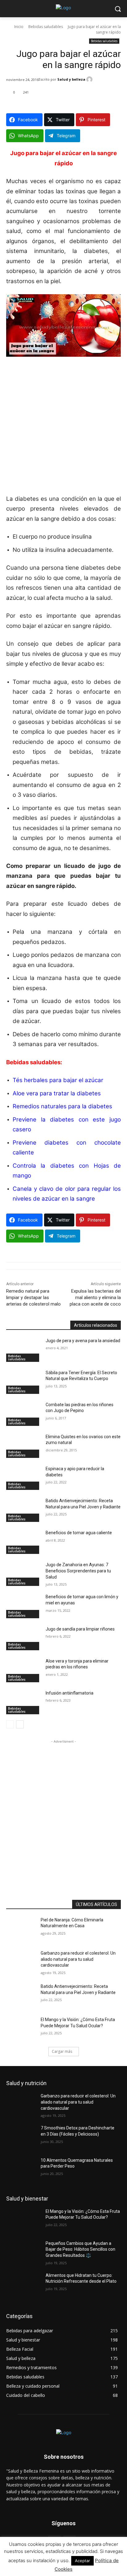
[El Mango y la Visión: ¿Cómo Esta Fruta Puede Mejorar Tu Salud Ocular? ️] (23, 2029)
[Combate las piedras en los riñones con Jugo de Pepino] (23, 1414)
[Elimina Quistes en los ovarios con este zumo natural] (23, 1446)
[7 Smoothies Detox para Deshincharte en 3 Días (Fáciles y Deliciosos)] (23, 2137)
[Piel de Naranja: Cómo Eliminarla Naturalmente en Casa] (23, 1929)
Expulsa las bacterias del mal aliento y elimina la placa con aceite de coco (95, 1298)
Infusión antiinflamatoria (70, 1693)
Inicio (19, 27)
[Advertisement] (63, 428)
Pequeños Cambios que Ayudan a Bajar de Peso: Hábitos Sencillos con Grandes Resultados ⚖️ (80, 2249)
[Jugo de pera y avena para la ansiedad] (23, 1350)
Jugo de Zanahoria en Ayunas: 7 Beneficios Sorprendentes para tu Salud (78, 1571)
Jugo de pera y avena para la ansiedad (83, 1341)
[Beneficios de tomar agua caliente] (23, 1542)
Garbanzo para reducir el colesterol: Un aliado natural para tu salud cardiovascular (78, 1959)
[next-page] (20, 1724)
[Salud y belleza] (90, 79)
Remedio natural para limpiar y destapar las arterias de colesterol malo (33, 1298)
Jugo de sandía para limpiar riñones (80, 1629)
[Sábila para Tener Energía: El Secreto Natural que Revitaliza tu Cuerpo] (23, 1382)
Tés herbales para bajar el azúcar (58, 1080)
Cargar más (62, 2051)
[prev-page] (10, 1724)
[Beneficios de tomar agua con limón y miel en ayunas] (23, 1606)
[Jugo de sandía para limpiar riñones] (23, 1638)
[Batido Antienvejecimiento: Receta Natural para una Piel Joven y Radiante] (23, 1510)
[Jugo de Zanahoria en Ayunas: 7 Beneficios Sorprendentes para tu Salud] (23, 1574)
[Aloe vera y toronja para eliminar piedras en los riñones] (23, 1670)
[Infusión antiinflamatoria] (23, 1702)
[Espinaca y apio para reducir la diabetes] (23, 1478)
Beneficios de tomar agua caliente (79, 1533)
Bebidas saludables (46, 27)
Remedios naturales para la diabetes (62, 1106)
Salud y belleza (71, 79)
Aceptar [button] (82, 2561)
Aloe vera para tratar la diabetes (57, 1093)
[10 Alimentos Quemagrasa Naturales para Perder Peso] (23, 2169)
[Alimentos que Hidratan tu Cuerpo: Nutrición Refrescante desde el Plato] (23, 2285)
